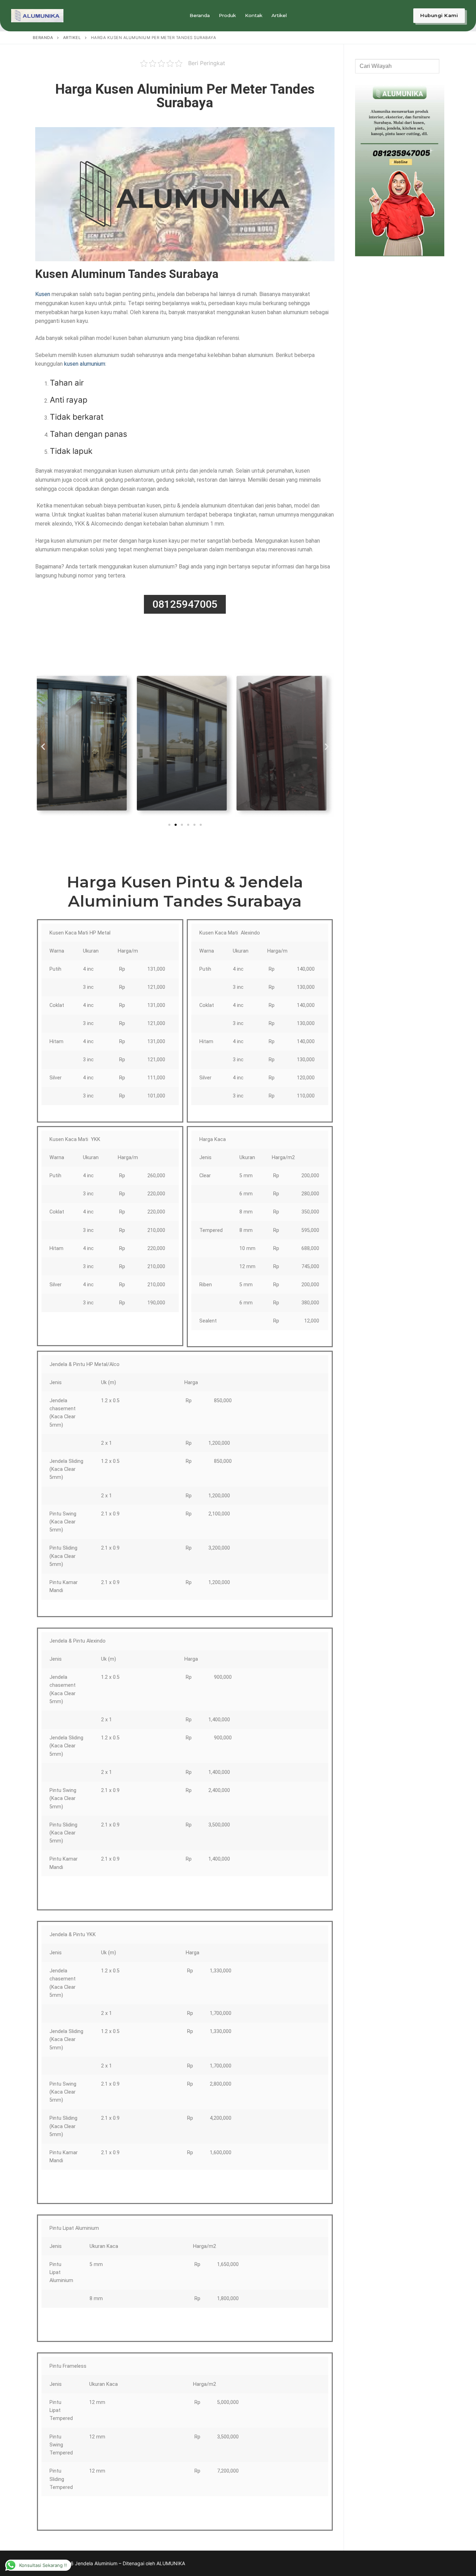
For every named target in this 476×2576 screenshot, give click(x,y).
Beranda (43, 38)
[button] (43, 747)
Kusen (43, 294)
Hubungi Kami (439, 15)
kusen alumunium (85, 364)
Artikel (72, 38)
